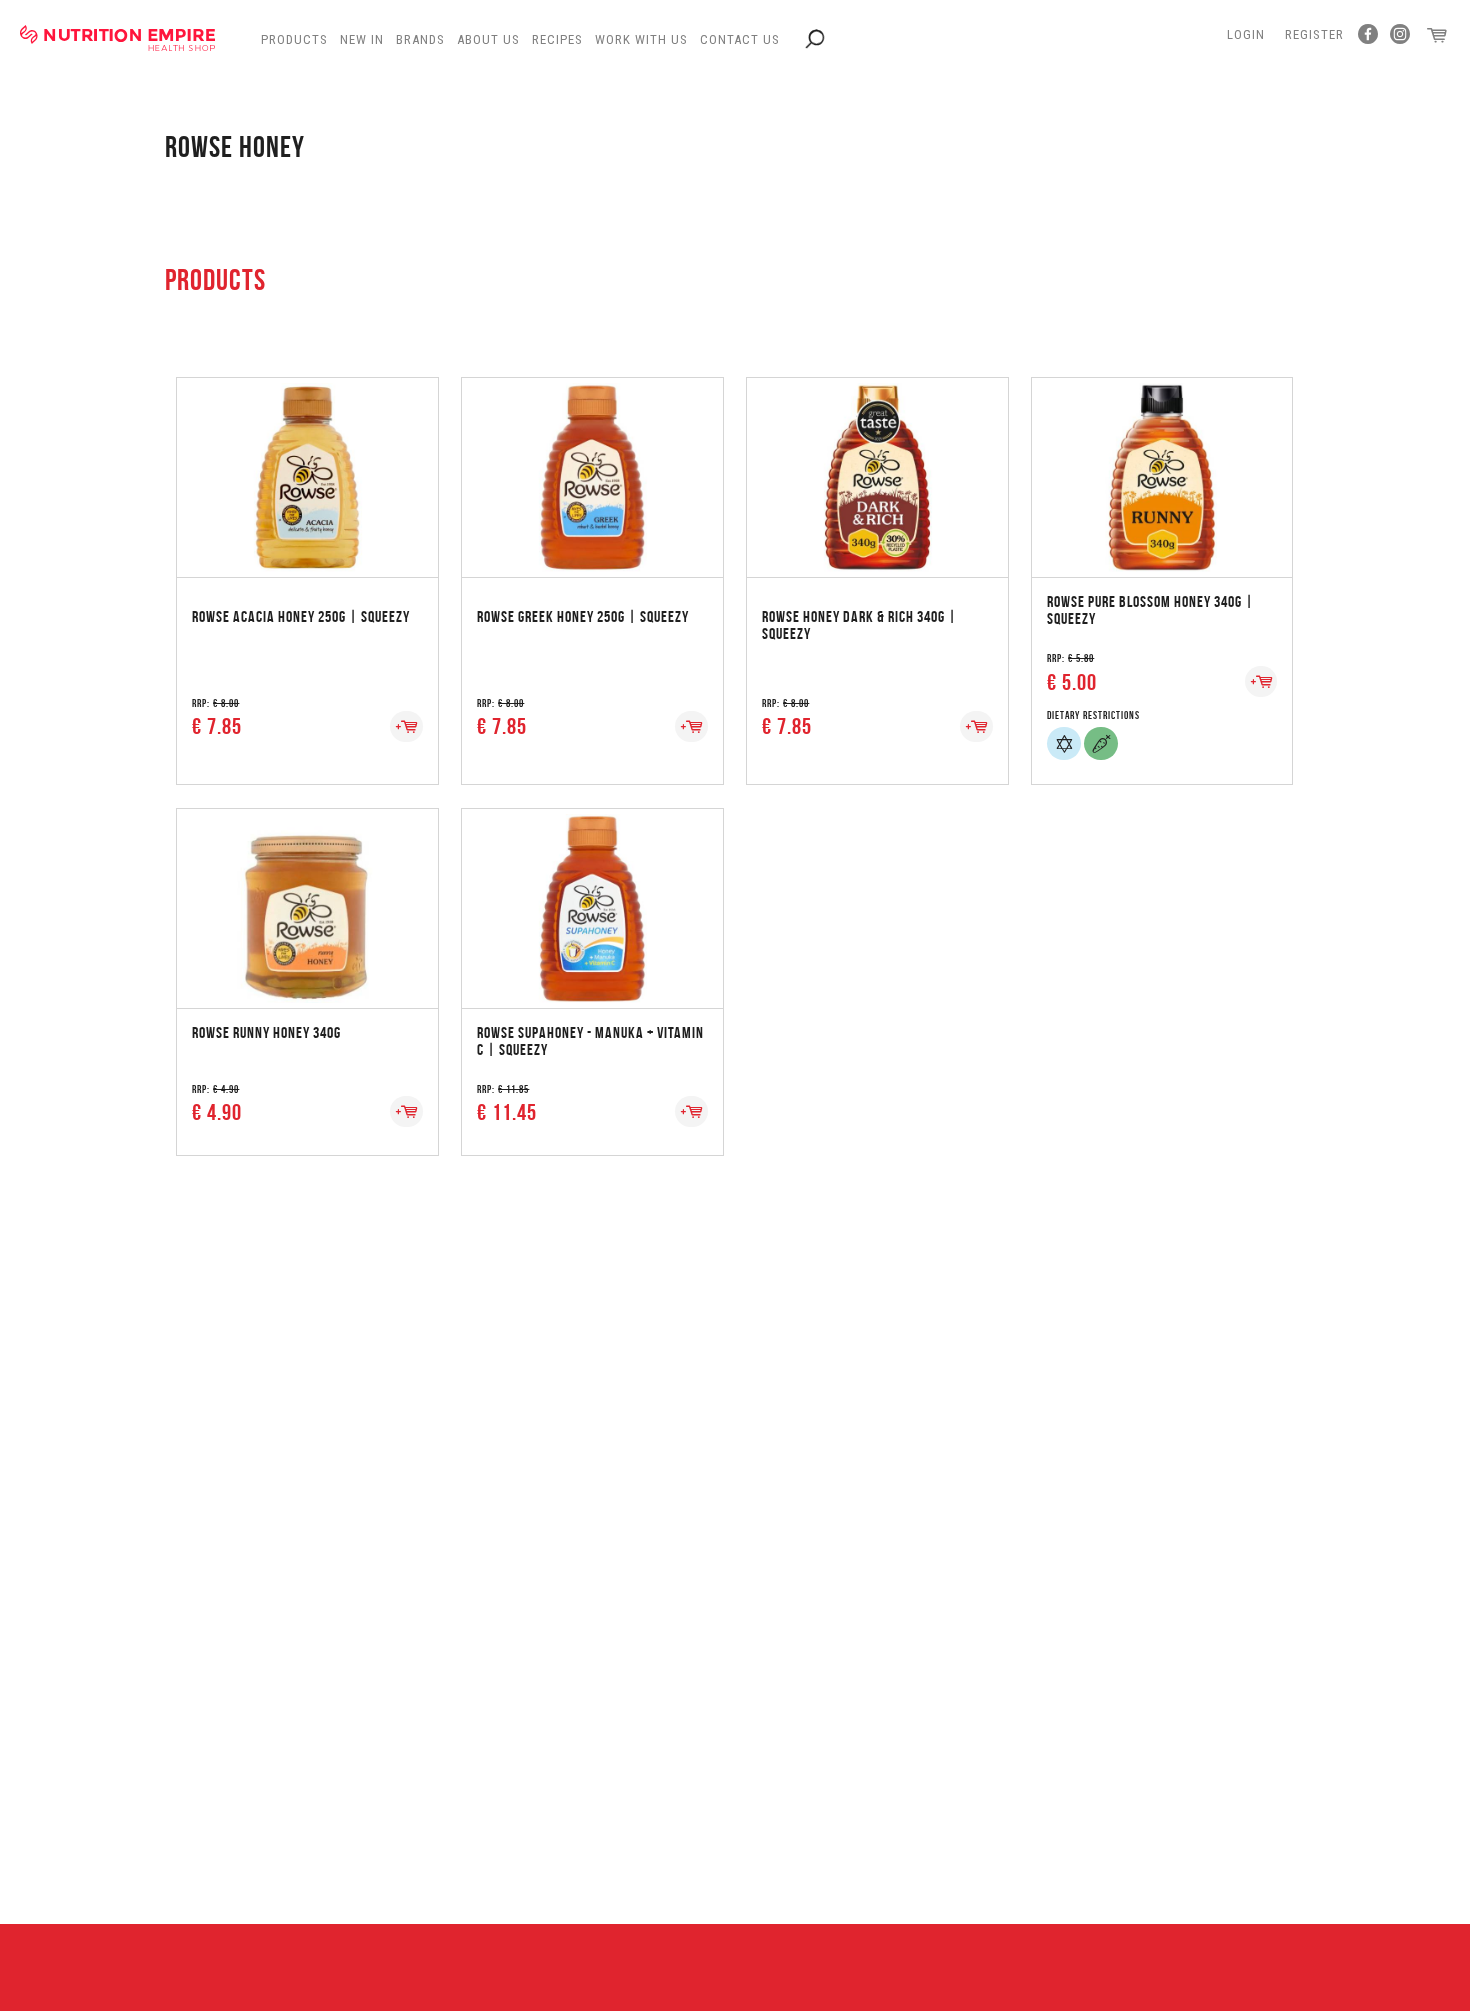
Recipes (557, 39)
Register (1314, 34)
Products (294, 39)
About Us (488, 39)
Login (1246, 34)
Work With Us (641, 39)
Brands (420, 39)
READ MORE (307, 457)
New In (362, 39)
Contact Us (740, 39)
